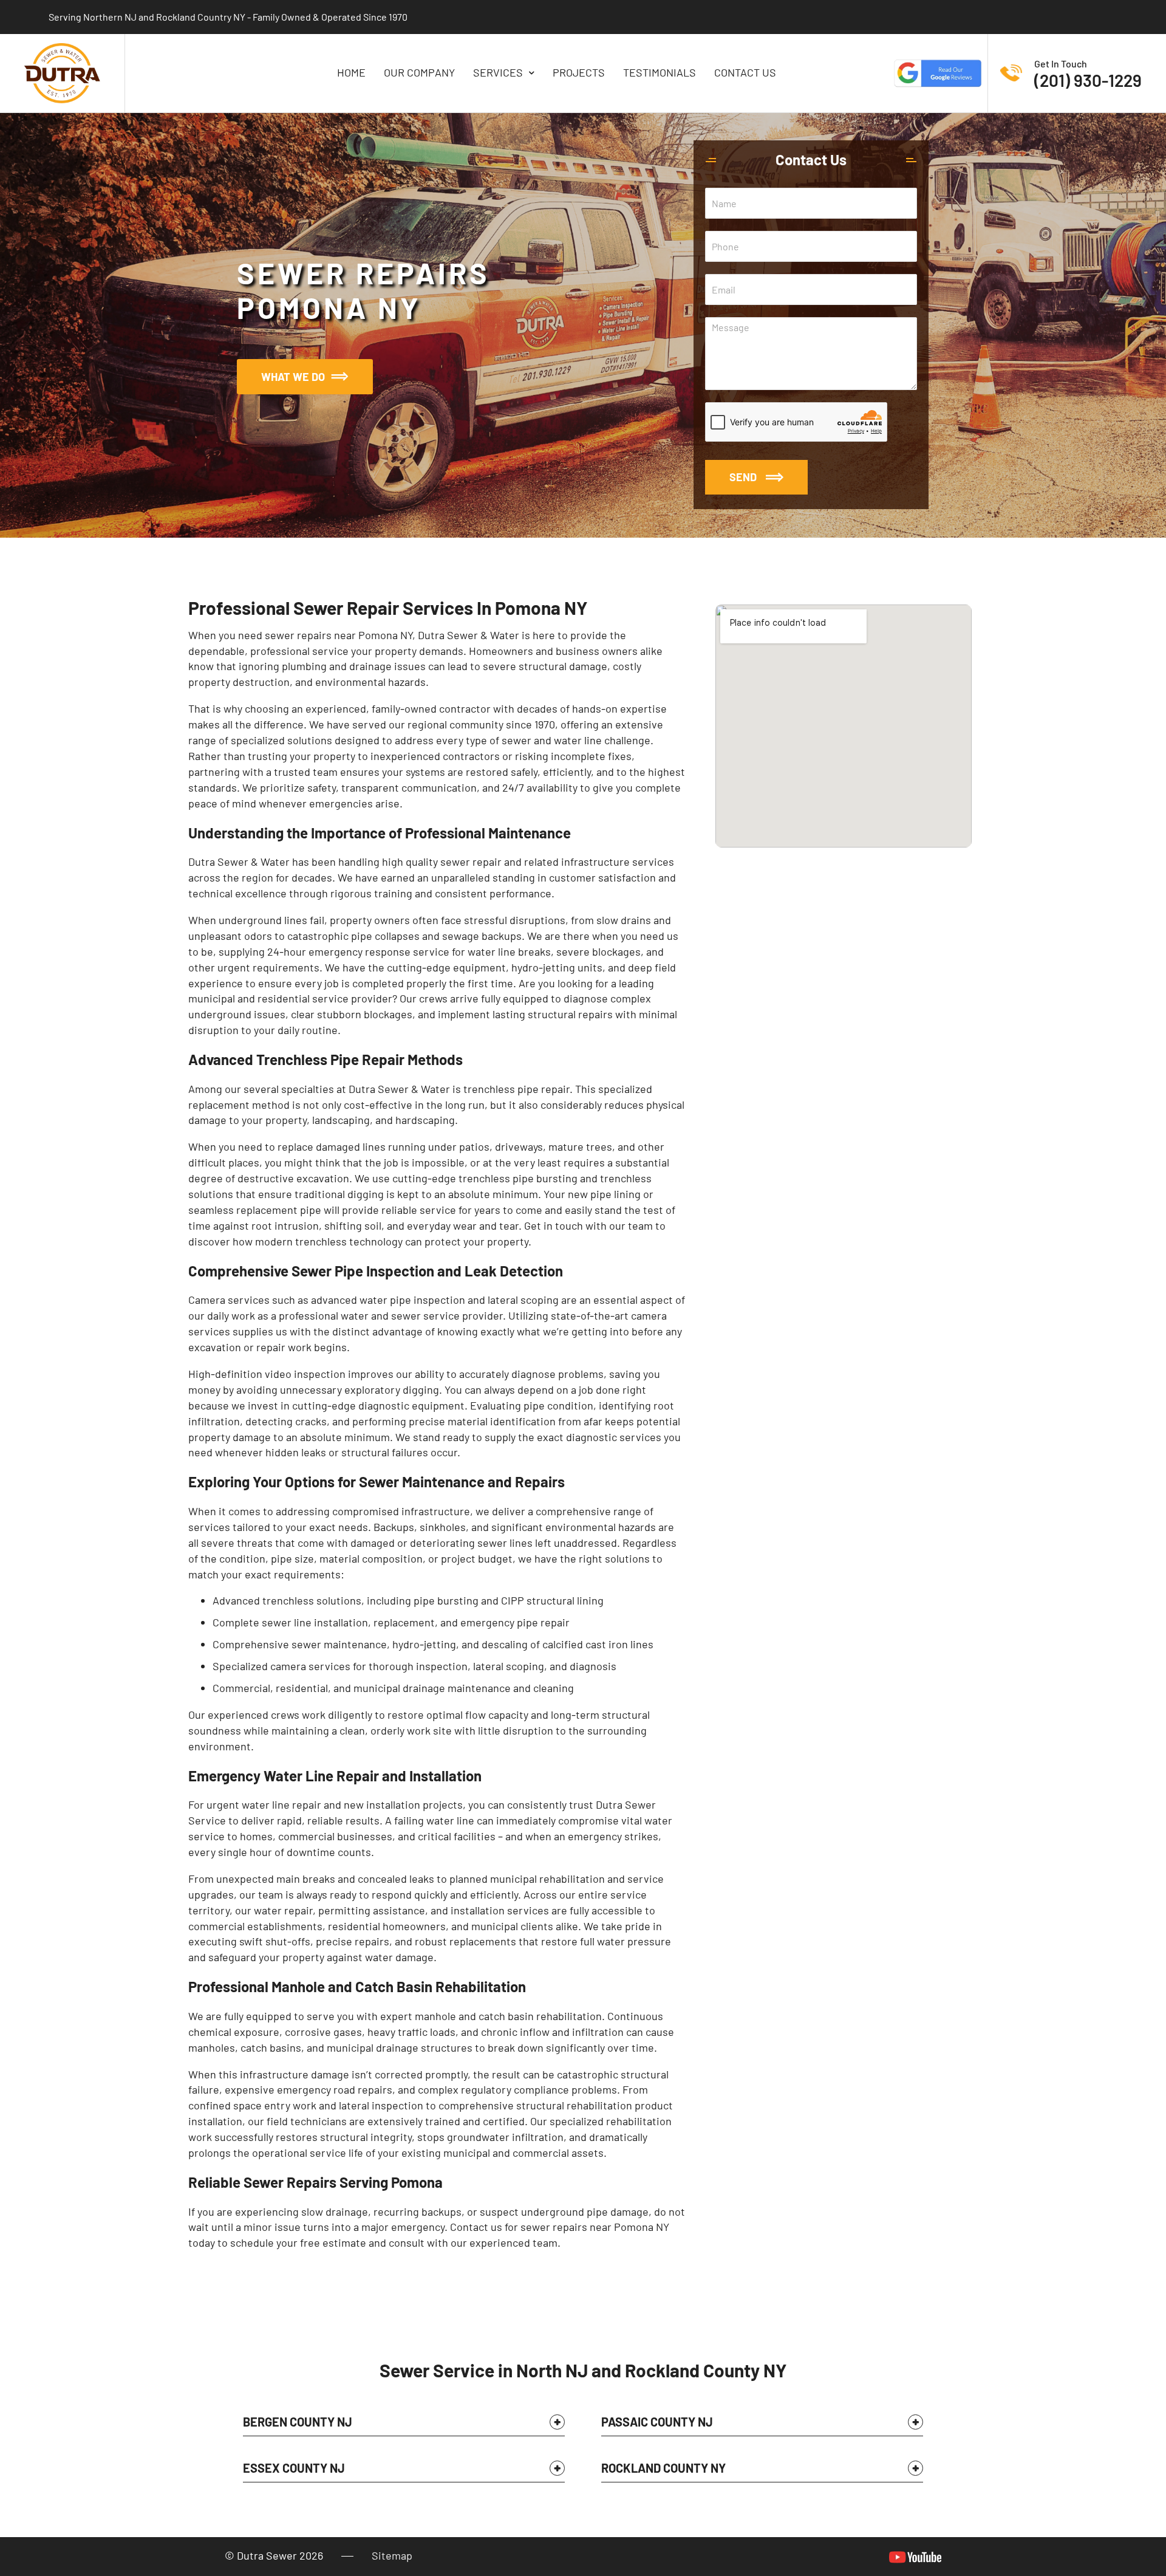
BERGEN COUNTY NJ (298, 2422)
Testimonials (660, 73)
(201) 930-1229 (1088, 80)
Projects (579, 73)
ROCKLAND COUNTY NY (663, 2468)
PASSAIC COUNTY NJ (657, 2422)
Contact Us (745, 73)
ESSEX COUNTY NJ (294, 2468)
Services (498, 73)
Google (938, 73)
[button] (404, 2425)
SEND (743, 477)
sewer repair (471, 862)
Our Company (419, 73)
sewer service (425, 1315)
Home (351, 73)
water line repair (281, 1804)
